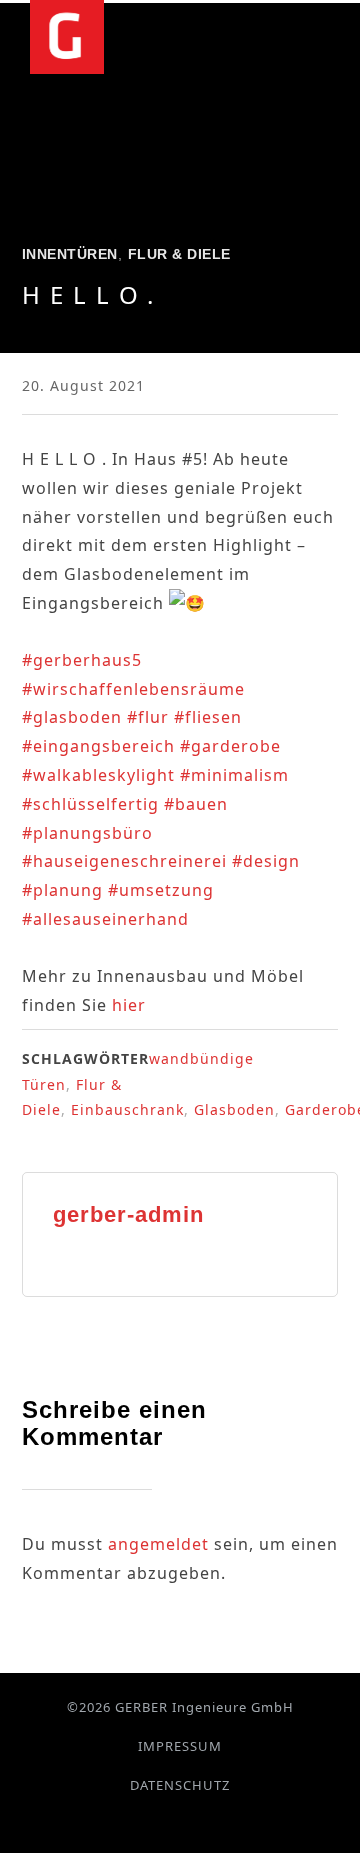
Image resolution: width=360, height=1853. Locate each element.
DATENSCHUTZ (180, 1785)
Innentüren (70, 254)
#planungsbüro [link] (87, 833)
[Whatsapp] (192, 1821)
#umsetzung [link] (161, 890)
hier (129, 1005)
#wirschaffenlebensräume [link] (133, 689)
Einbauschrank (127, 1109)
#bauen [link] (196, 804)
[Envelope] (216, 1821)
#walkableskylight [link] (98, 775)
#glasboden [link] (72, 717)
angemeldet (158, 1544)
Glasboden (234, 1109)
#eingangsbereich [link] (98, 746)
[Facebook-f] (144, 1821)
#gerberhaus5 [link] (82, 660)
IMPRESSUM (180, 1746)
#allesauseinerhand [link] (105, 919)
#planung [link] (62, 890)
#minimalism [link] (234, 775)
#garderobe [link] (230, 746)
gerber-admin (128, 1214)
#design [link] (266, 861)
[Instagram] (168, 1821)
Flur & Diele (179, 254)
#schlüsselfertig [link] (90, 804)
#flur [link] (148, 717)
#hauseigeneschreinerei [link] (124, 861)
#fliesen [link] (208, 717)
